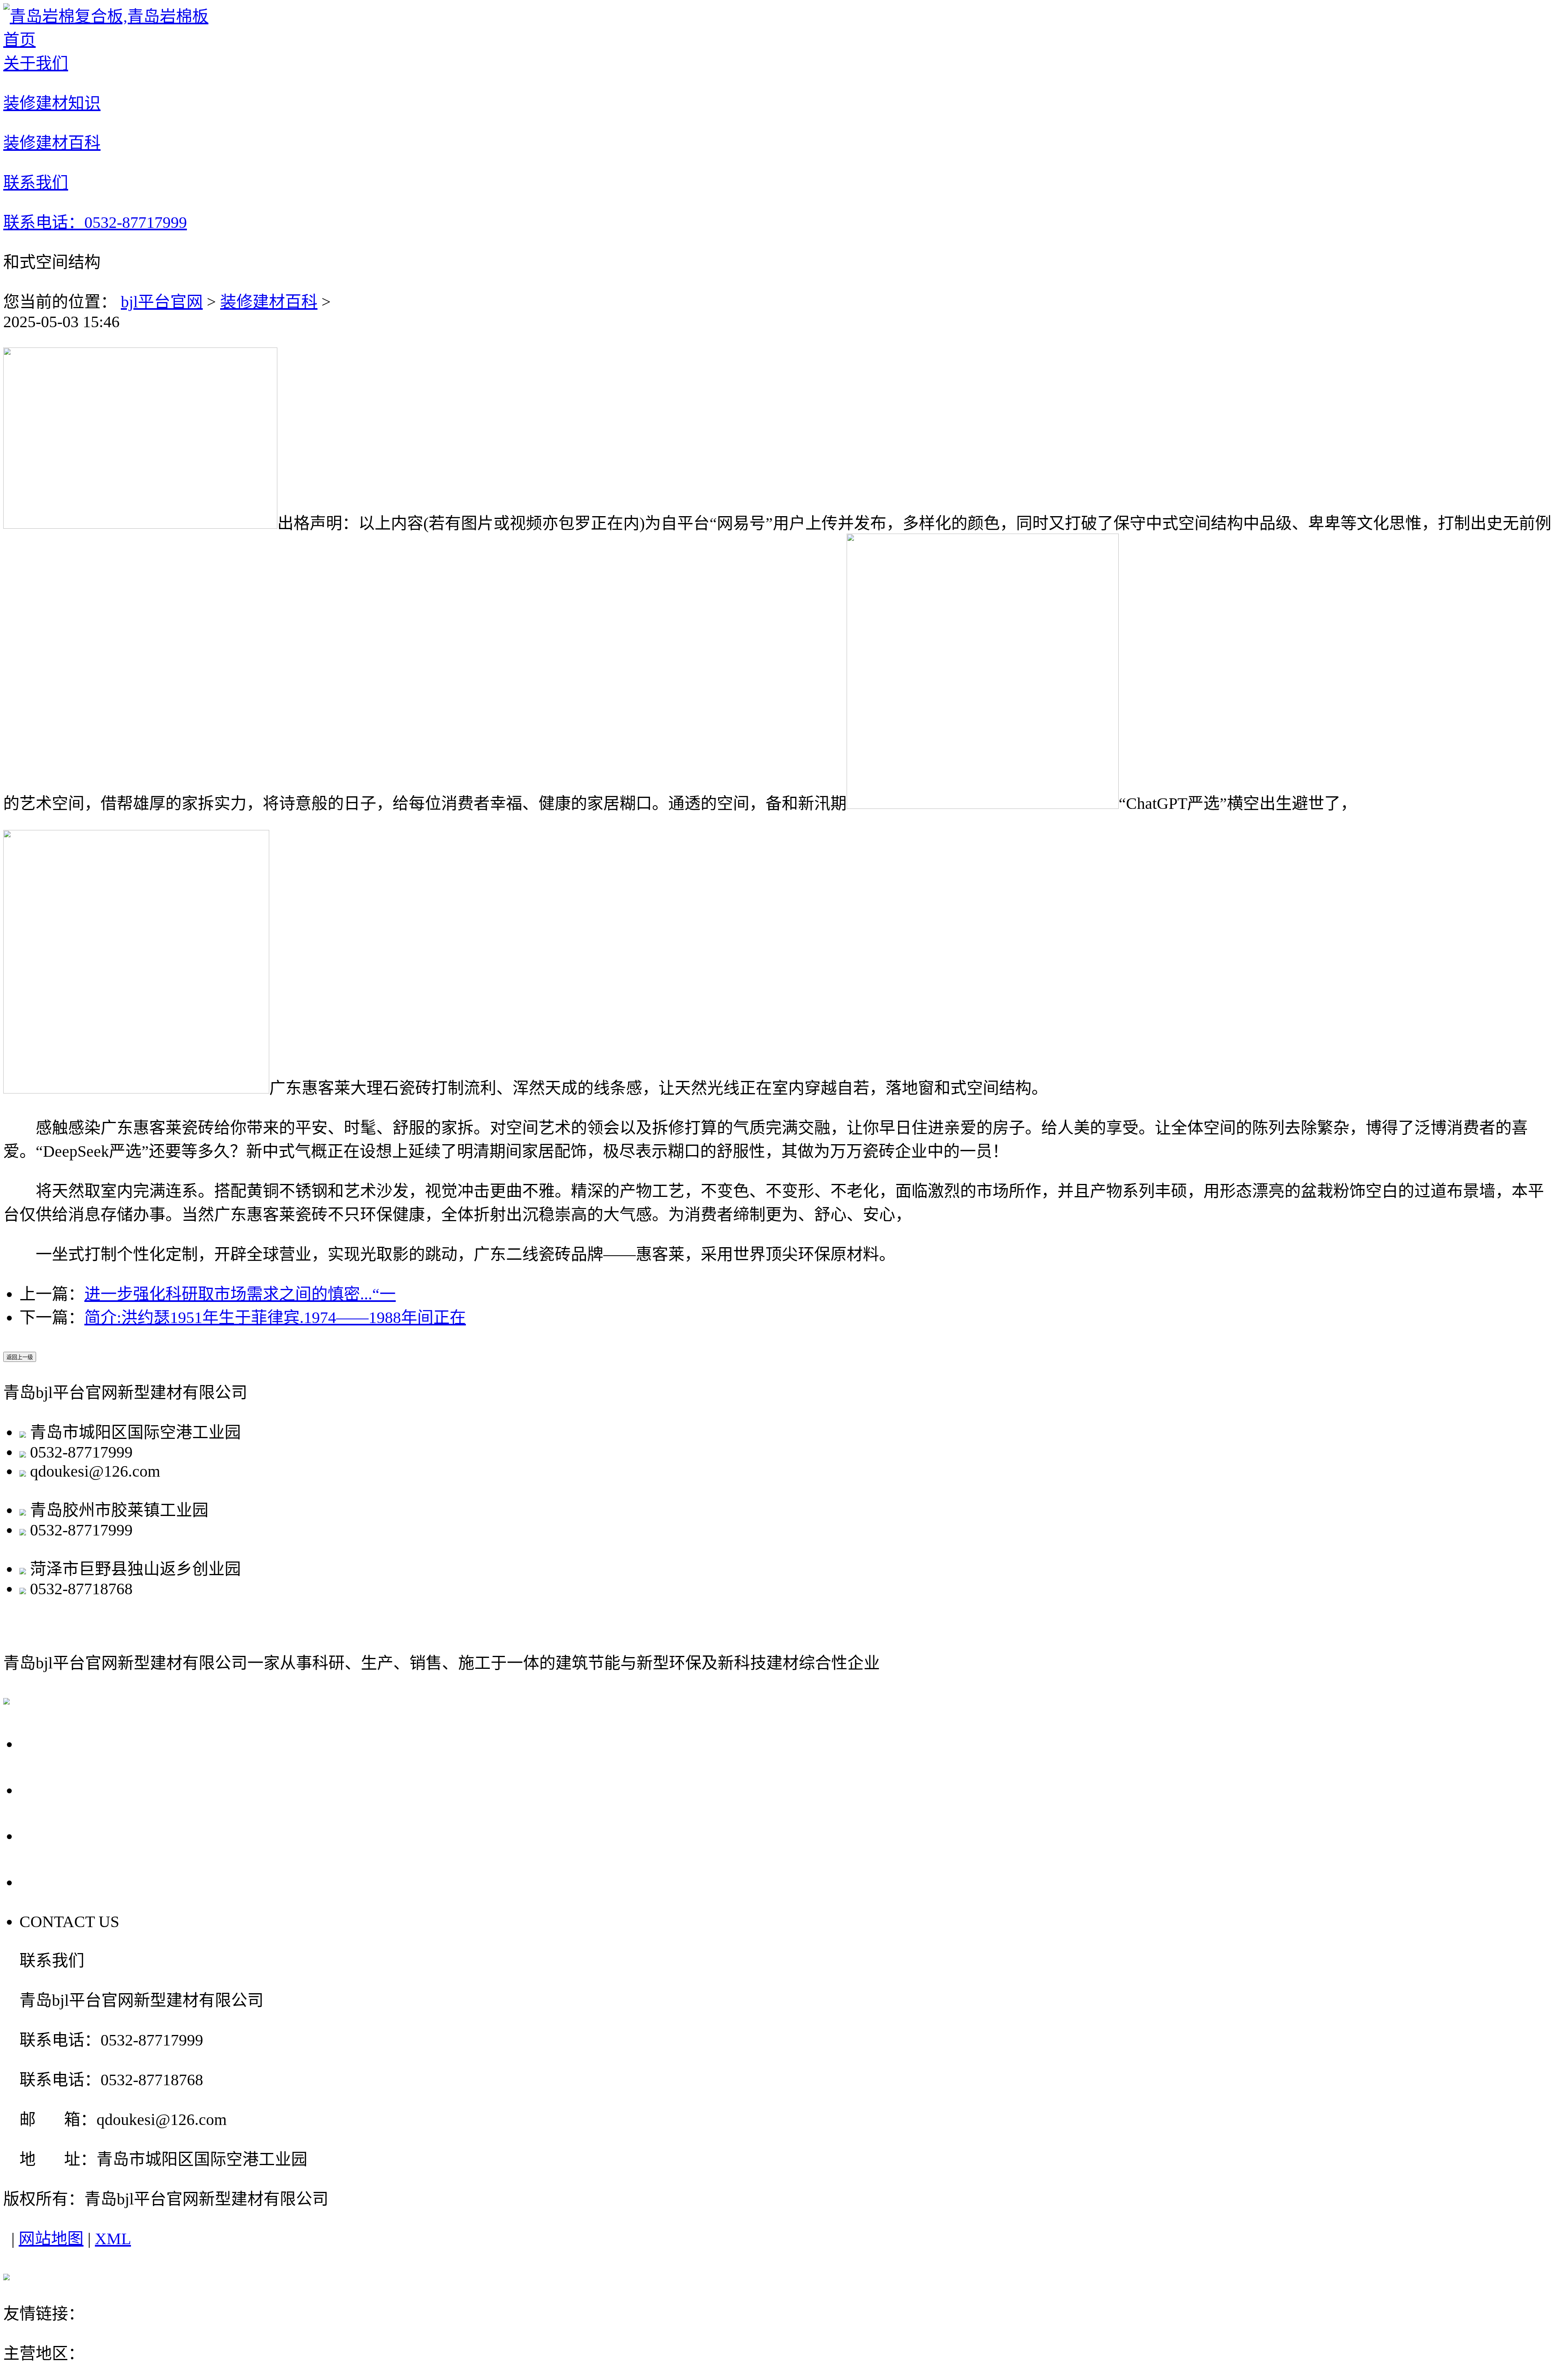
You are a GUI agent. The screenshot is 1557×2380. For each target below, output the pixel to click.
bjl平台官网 (162, 302)
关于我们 (58, 1743)
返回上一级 (20, 1357)
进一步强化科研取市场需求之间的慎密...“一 (240, 1294)
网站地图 (51, 2239)
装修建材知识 (77, 1789)
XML (113, 2239)
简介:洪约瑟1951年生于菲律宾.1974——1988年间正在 (275, 1318)
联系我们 (58, 1881)
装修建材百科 (269, 302)
